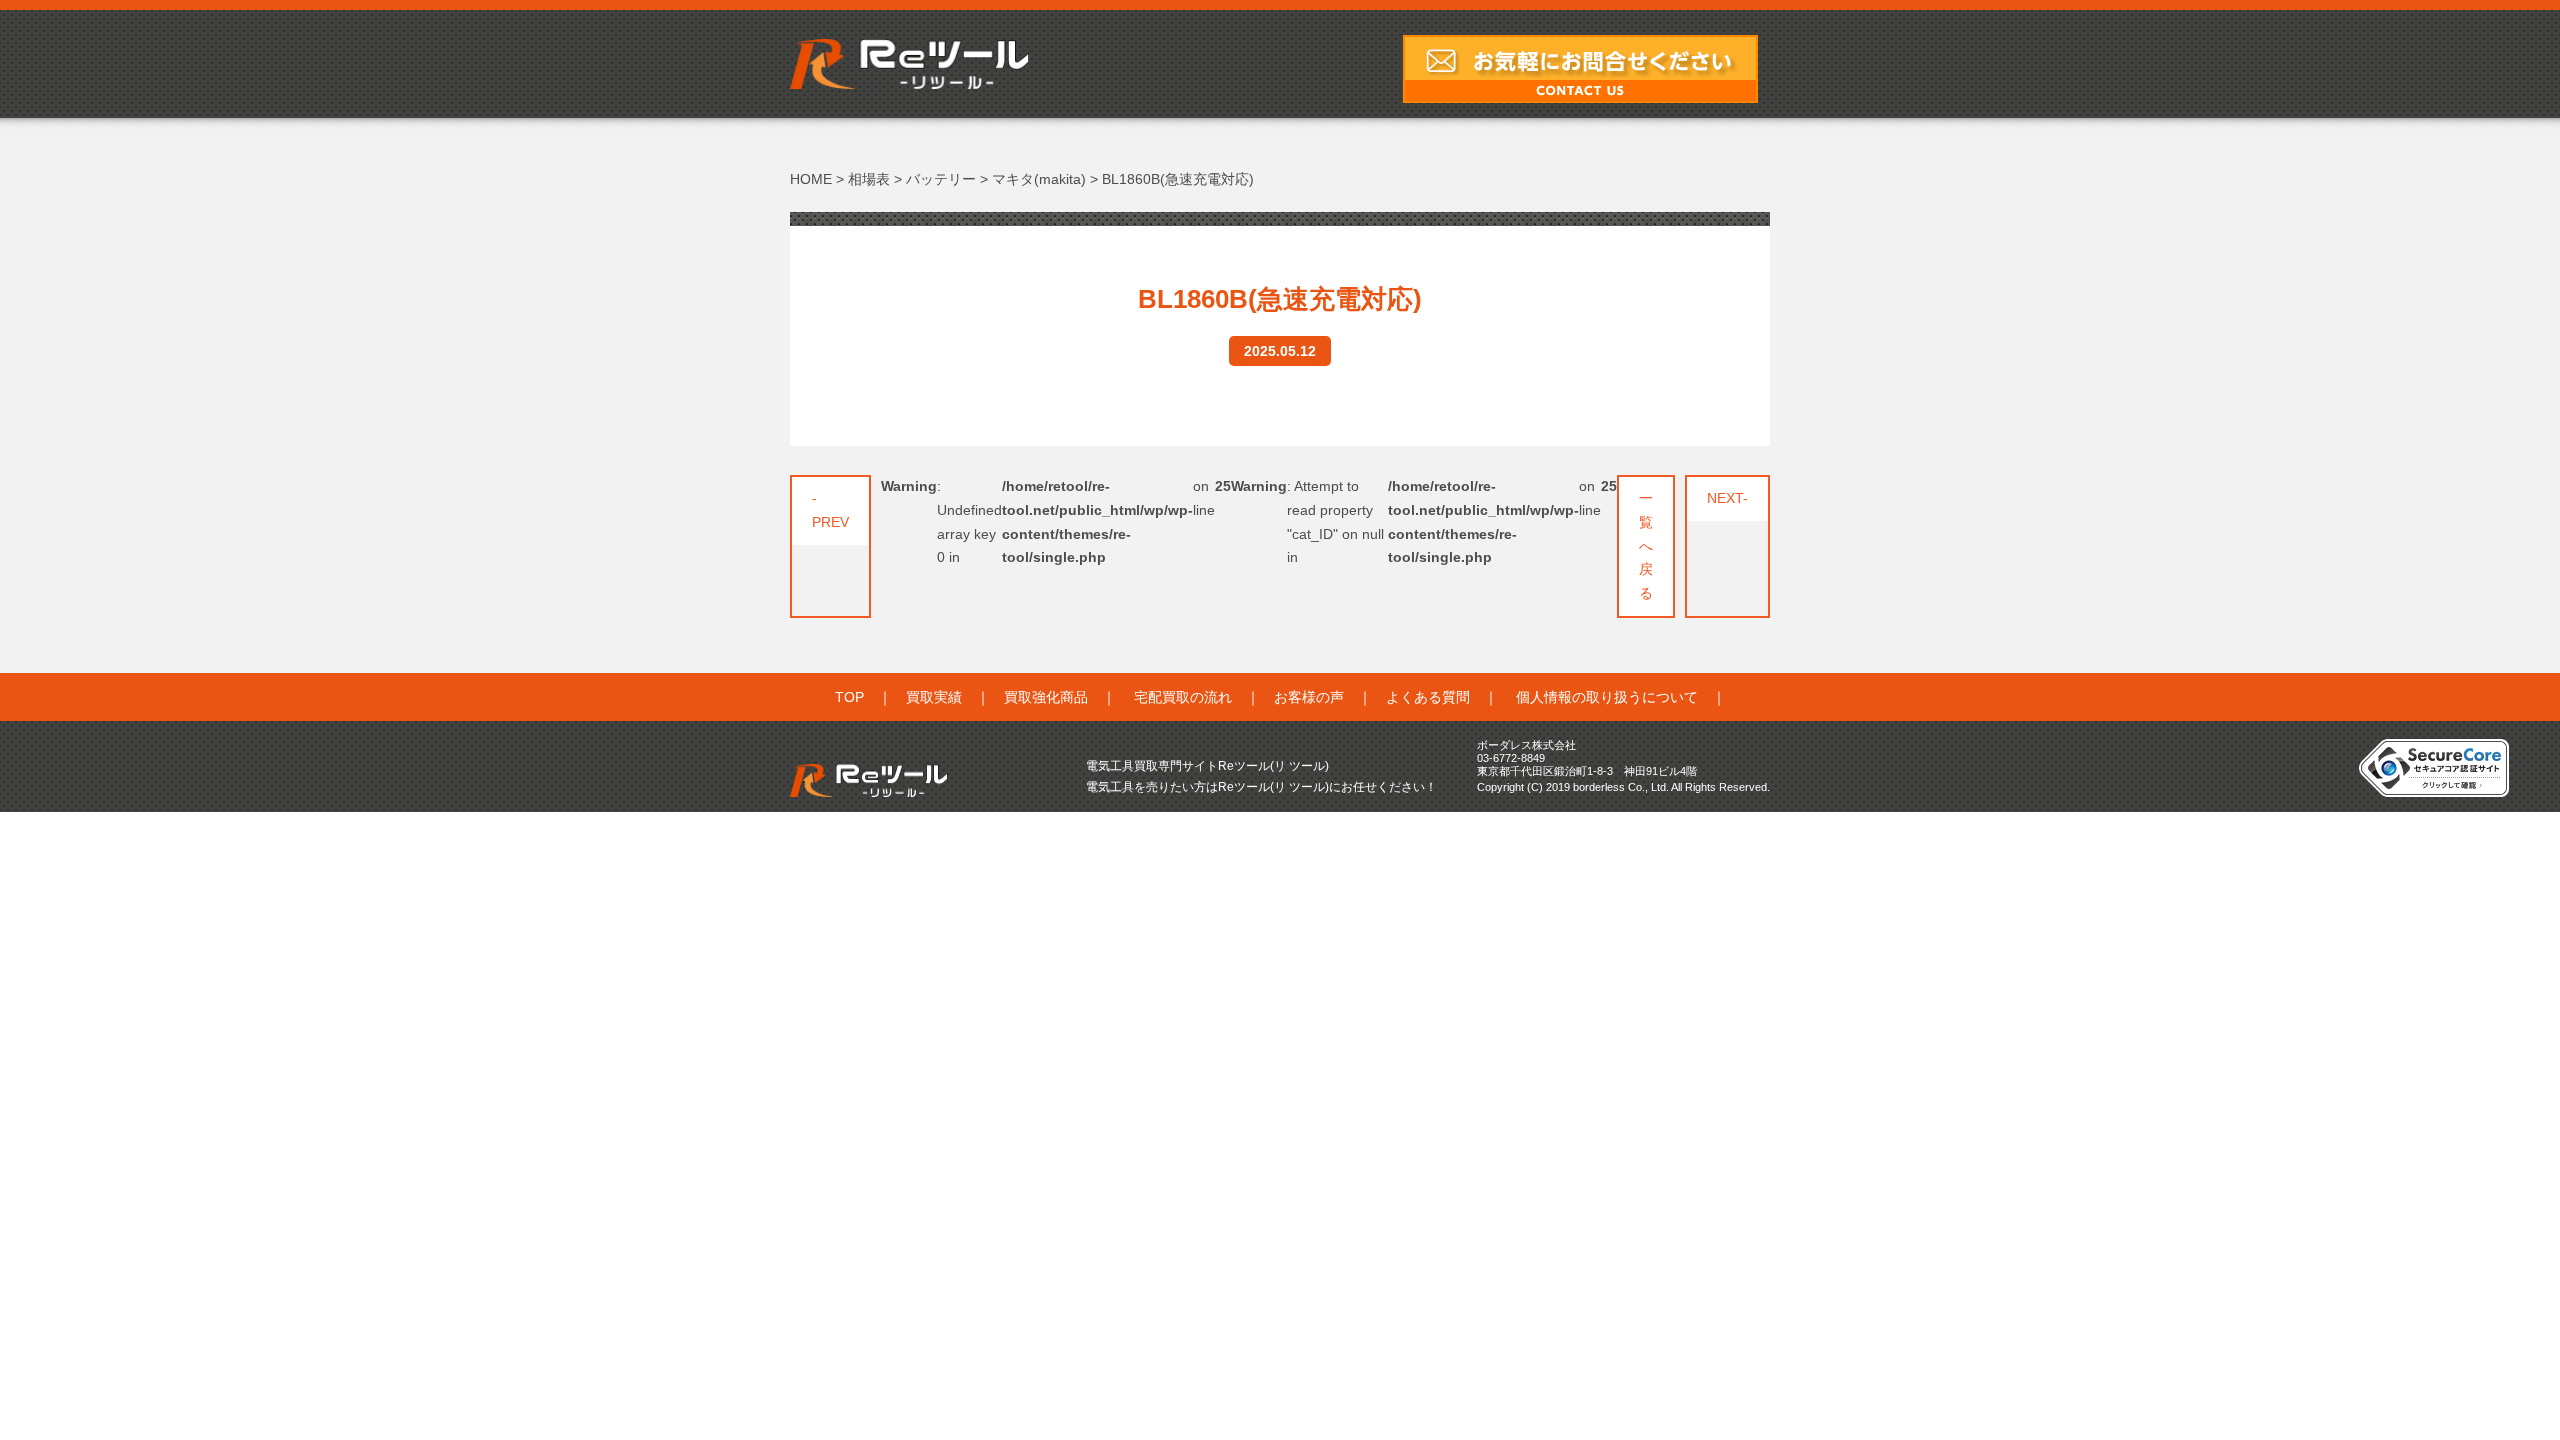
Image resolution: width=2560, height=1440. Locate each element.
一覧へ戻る (1646, 545)
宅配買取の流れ (1183, 697)
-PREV (830, 510)
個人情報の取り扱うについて (1607, 697)
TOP (849, 697)
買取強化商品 (1046, 697)
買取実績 (934, 697)
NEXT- (1727, 498)
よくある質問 (1428, 697)
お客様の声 (1309, 697)
